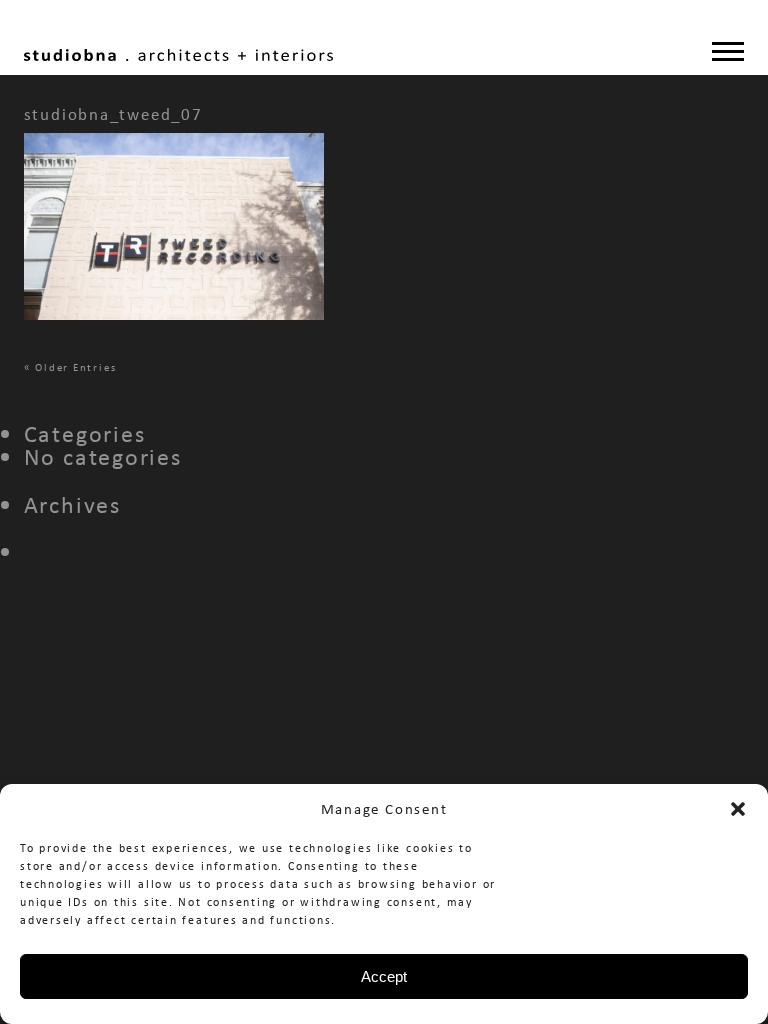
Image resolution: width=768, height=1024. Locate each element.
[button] (738, 809)
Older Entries (75, 367)
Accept (384, 976)
